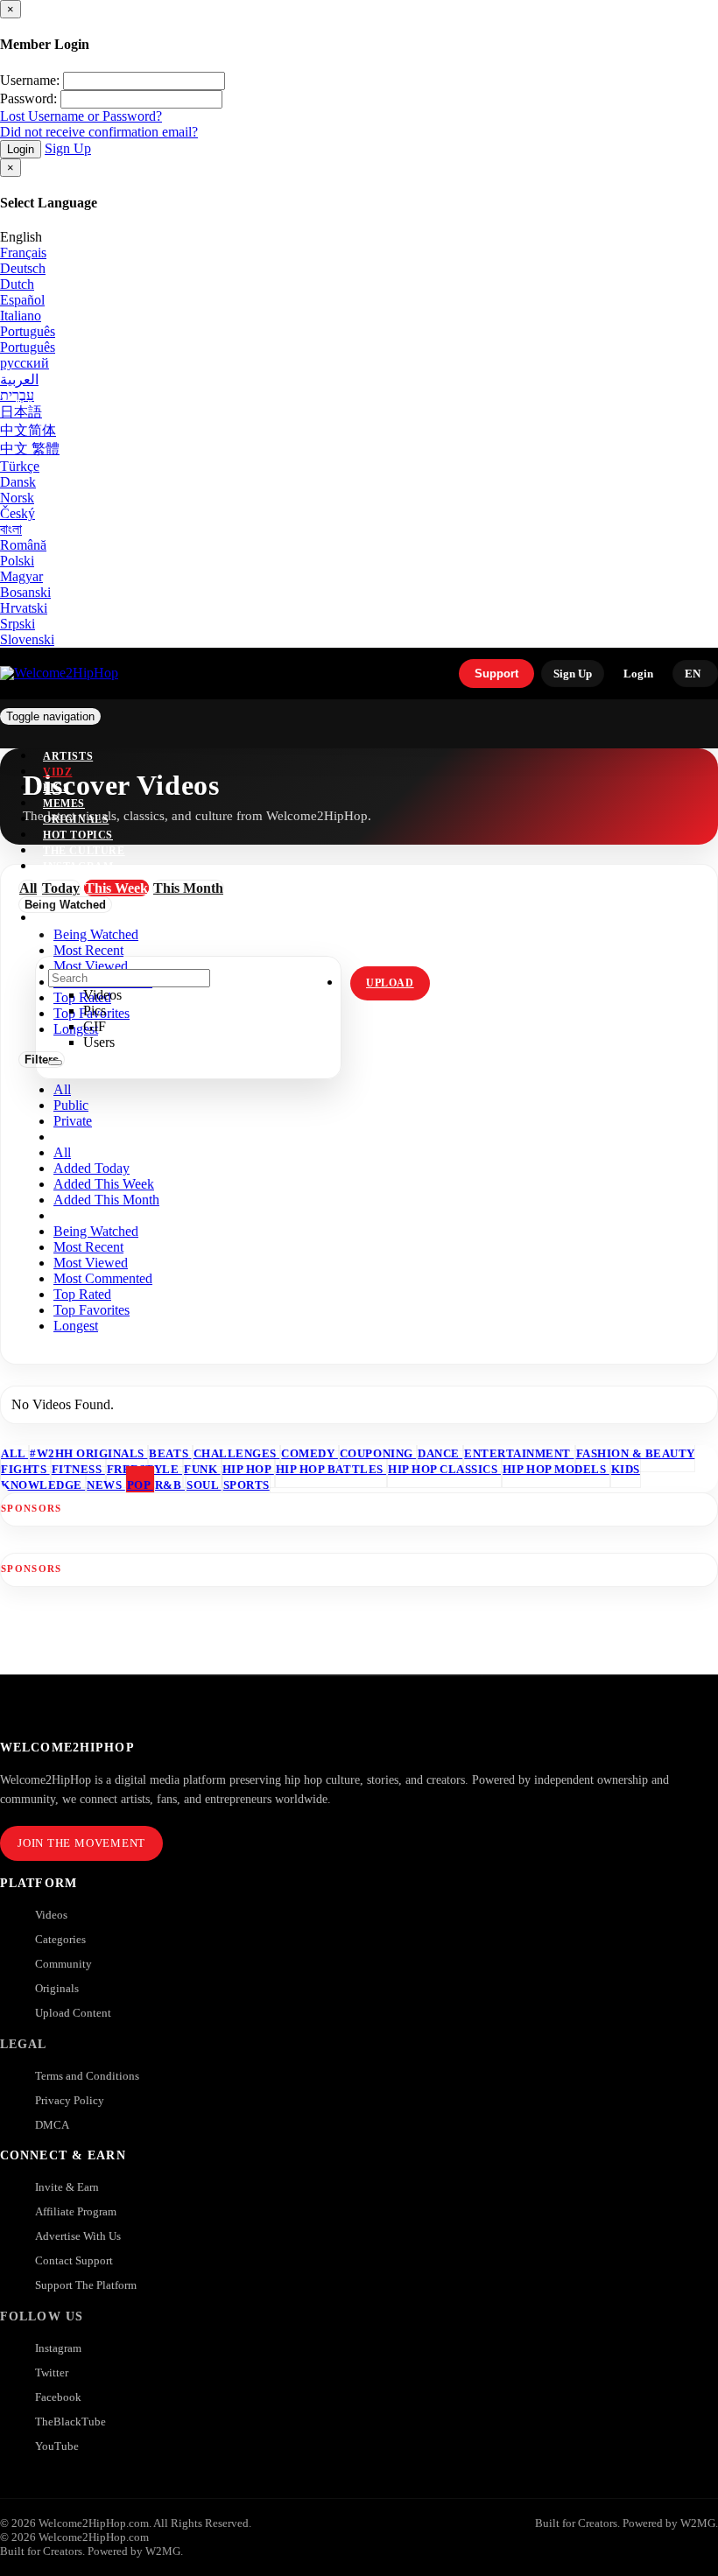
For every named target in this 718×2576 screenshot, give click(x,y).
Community (63, 1964)
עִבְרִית (17, 395)
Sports (246, 1485)
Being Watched (96, 1231)
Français (23, 253)
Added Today (92, 1168)
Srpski (18, 624)
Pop (140, 1485)
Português (28, 331)
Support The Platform (86, 2285)
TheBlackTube (70, 2422)
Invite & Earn (67, 2187)
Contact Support (74, 2260)
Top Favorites (92, 1310)
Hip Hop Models (556, 1469)
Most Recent (88, 1247)
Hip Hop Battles (331, 1469)
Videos (51, 1915)
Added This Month (106, 1200)
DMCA (52, 2125)
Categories (60, 1939)
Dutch (17, 284)
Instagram (78, 867)
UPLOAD (390, 983)
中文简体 (28, 430)
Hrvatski (24, 608)
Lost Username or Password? (81, 116)
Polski (17, 561)
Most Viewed (91, 1263)
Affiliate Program (76, 2211)
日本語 (21, 412)
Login (21, 149)
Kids (626, 1469)
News (106, 1485)
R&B (170, 1485)
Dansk (18, 482)
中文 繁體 (30, 449)
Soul (204, 1485)
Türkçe (20, 466)
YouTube (57, 2446)
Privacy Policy (70, 2100)
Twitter (52, 2372)
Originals (57, 1988)
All (62, 1089)
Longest (76, 1326)
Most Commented (103, 1278)
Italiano (21, 316)
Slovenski (27, 639)
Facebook (58, 2397)
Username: (30, 80)
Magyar (21, 576)
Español (22, 300)
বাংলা (11, 529)
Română (23, 545)
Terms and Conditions (87, 2076)
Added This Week (104, 1184)
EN (693, 674)
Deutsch (23, 268)
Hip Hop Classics (444, 1469)
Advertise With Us (78, 2236)
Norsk (17, 498)
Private (73, 1121)
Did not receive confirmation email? (99, 132)
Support (496, 674)
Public (71, 1105)
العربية (19, 379)
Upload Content (73, 2013)
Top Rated (82, 1294)
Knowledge (43, 1485)
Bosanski (25, 592)
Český (18, 513)
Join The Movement (81, 1843)
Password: (28, 98)
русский (25, 363)
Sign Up (68, 148)
